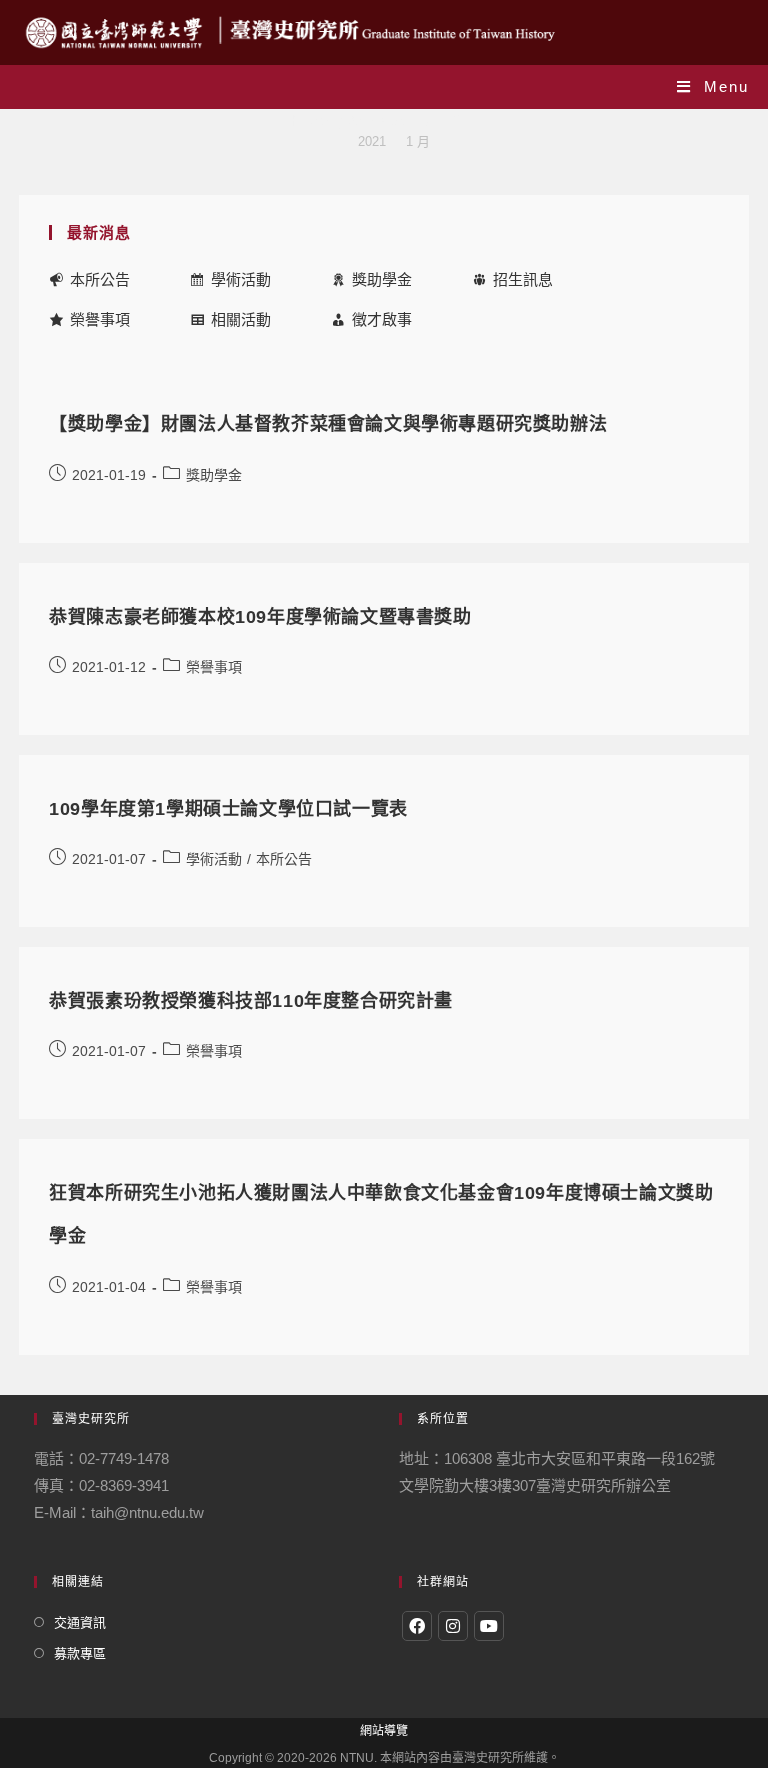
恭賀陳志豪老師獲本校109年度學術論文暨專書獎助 (260, 617)
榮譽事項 (100, 319)
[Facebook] (417, 1626)
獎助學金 (382, 279)
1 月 (418, 141)
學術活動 (241, 279)
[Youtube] (489, 1626)
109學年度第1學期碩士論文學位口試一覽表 (228, 809)
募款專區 (80, 1653)
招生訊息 (523, 279)
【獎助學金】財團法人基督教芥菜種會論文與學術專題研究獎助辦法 (328, 424)
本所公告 (100, 279)
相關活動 (241, 319)
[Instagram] (453, 1626)
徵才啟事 (382, 319)
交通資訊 (80, 1622)
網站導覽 (384, 1731)
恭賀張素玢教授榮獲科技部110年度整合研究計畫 (251, 1001)
